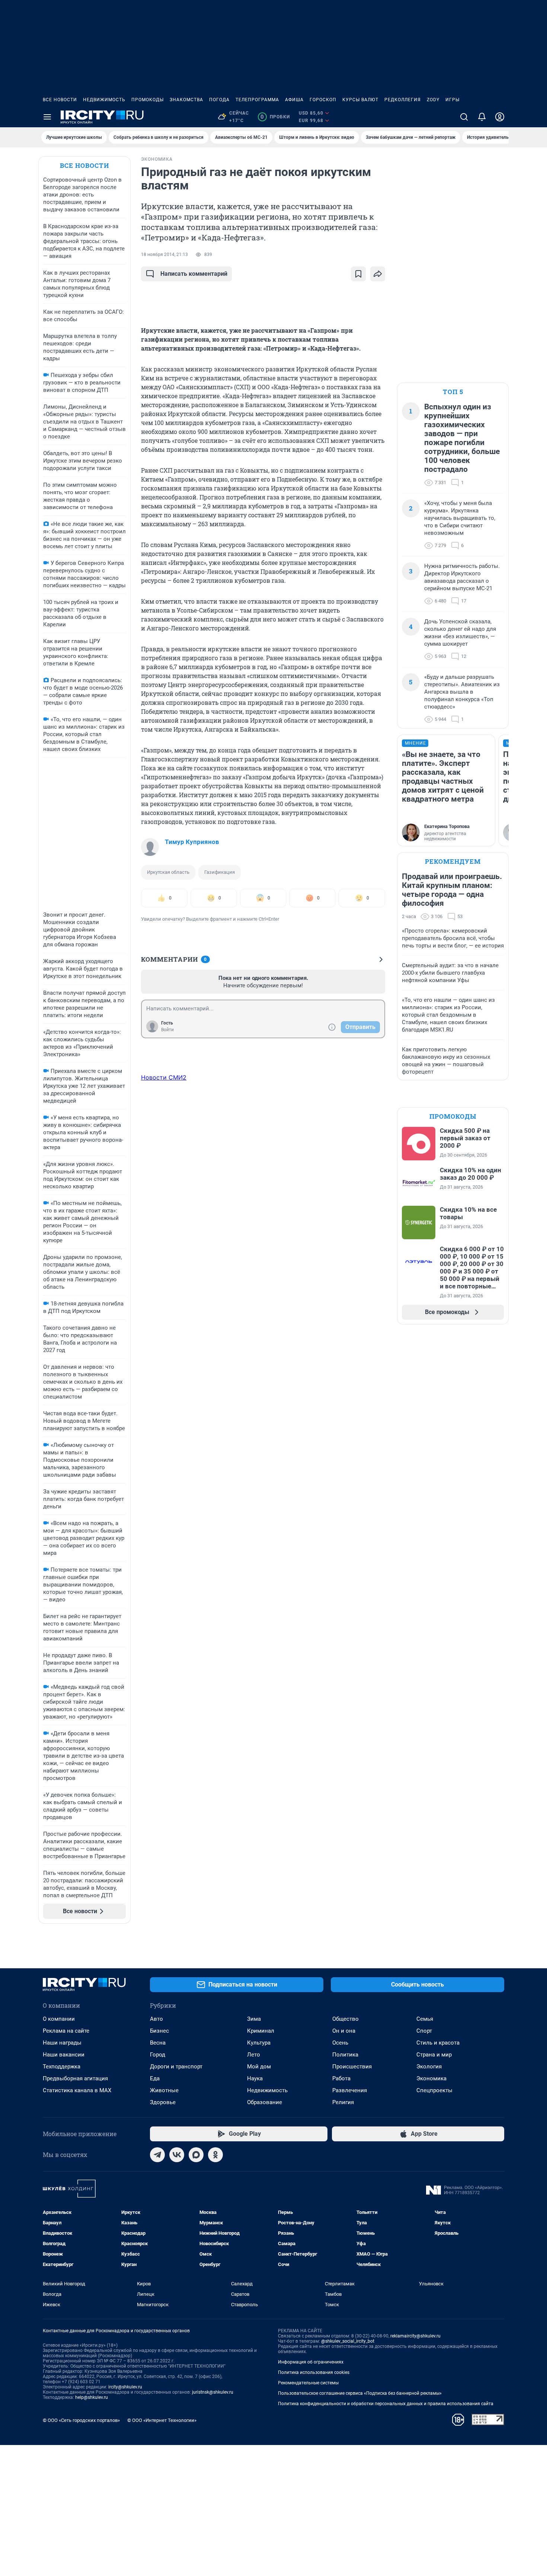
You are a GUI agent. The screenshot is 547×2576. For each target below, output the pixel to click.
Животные (164, 2090)
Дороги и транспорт (176, 2067)
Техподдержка (62, 2067)
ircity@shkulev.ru (125, 2387)
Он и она (344, 2031)
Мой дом (259, 2067)
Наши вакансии (64, 2055)
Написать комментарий (194, 274)
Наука (255, 2078)
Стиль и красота (438, 2043)
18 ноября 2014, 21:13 (164, 255)
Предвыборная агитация (75, 2078)
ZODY (433, 100)
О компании (59, 2019)
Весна (158, 2043)
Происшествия (352, 2067)
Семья (425, 2019)
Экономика (431, 2078)
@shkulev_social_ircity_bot (348, 2341)
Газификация (220, 872)
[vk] (177, 2155)
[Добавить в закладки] (358, 274)
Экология (429, 2067)
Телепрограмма (257, 100)
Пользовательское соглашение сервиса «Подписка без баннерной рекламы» (360, 2393)
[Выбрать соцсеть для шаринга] (378, 274)
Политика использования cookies (314, 2372)
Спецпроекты (434, 2090)
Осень (340, 2043)
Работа (341, 2078)
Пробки (275, 117)
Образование (265, 2102)
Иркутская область (168, 872)
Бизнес (159, 2031)
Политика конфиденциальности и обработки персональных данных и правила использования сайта (386, 2404)
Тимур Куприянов (192, 842)
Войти (167, 1030)
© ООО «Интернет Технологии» (162, 2420)
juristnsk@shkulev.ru (213, 2392)
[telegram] (157, 2155)
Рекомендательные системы (308, 2383)
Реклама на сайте (66, 2031)
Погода (219, 100)
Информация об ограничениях (311, 2362)
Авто (156, 2019)
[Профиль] (500, 117)
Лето (254, 2055)
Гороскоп (323, 100)
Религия (343, 2102)
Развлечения (350, 2090)
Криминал (261, 2031)
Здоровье (163, 2102)
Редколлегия (403, 100)
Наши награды (62, 2043)
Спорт (424, 2031)
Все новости (60, 100)
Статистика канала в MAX (77, 2090)
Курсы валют (360, 100)
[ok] (215, 2155)
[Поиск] (464, 117)
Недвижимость (104, 100)
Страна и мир (434, 2055)
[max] (196, 2155)
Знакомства (186, 100)
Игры (452, 100)
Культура (259, 2043)
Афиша (294, 100)
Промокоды (148, 100)
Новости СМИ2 (164, 1077)
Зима (254, 2019)
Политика (345, 2055)
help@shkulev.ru (92, 2397)
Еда (155, 2078)
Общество (346, 2019)
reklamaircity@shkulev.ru (415, 2336)
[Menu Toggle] (47, 117)
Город (158, 2055)
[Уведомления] (482, 117)
